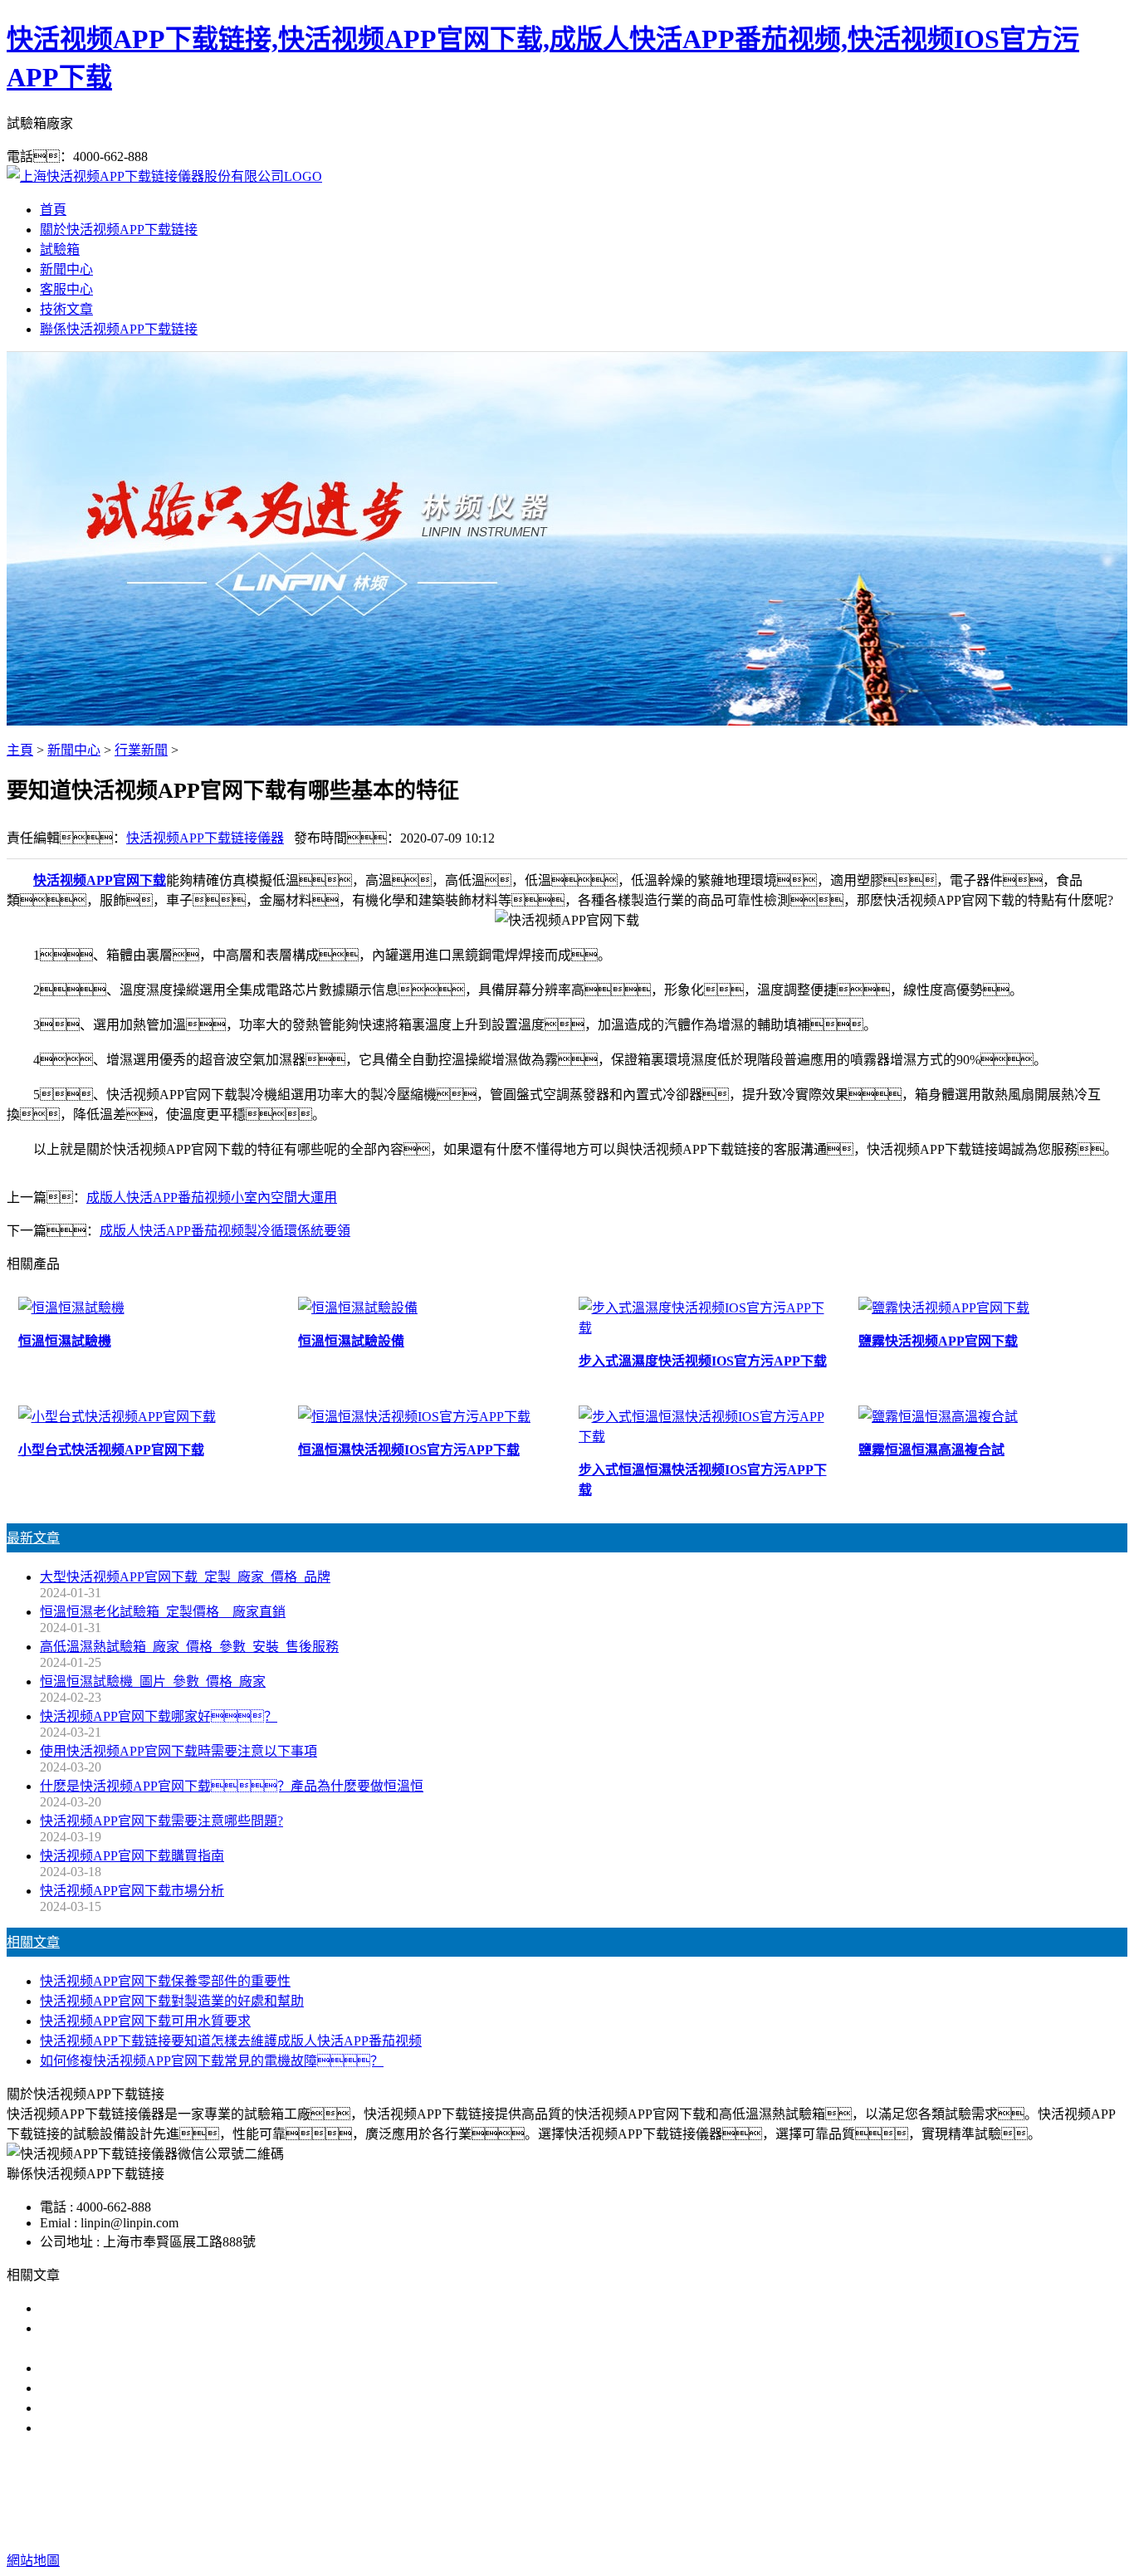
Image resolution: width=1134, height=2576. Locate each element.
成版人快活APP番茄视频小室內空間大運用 (212, 1198)
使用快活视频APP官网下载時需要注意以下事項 (178, 1751)
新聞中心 (66, 269)
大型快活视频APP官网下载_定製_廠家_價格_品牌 (185, 1577)
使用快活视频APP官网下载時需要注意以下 (165, 2368)
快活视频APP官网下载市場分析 (132, 1891)
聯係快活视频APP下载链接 (119, 329)
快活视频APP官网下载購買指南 (132, 1856)
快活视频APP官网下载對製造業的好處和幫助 (172, 2001)
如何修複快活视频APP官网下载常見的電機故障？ (212, 2061)
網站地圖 (673, 2527)
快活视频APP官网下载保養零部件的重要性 (165, 1981)
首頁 (53, 210)
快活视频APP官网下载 (100, 880)
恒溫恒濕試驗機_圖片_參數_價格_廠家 (153, 1681)
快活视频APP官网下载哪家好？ (152, 2308)
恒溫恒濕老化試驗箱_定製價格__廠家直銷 (163, 1612)
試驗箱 (60, 249)
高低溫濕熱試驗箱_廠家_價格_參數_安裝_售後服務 (189, 1647)
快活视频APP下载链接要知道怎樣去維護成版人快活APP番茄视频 (231, 2041)
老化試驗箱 (703, 2494)
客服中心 (66, 289)
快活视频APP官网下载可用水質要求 (145, 2021)
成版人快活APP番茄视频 (586, 2494)
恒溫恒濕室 (781, 2494)
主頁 (20, 750)
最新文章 (33, 1538)
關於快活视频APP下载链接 (119, 230)
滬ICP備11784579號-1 (872, 2527)
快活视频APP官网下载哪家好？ (159, 1716)
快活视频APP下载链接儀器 (205, 838)
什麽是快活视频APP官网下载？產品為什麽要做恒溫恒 (232, 1786)
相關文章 (33, 1942)
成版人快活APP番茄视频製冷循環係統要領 (225, 1231)
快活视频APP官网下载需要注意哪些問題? (161, 1821)
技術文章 (66, 309)
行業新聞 (141, 750)
